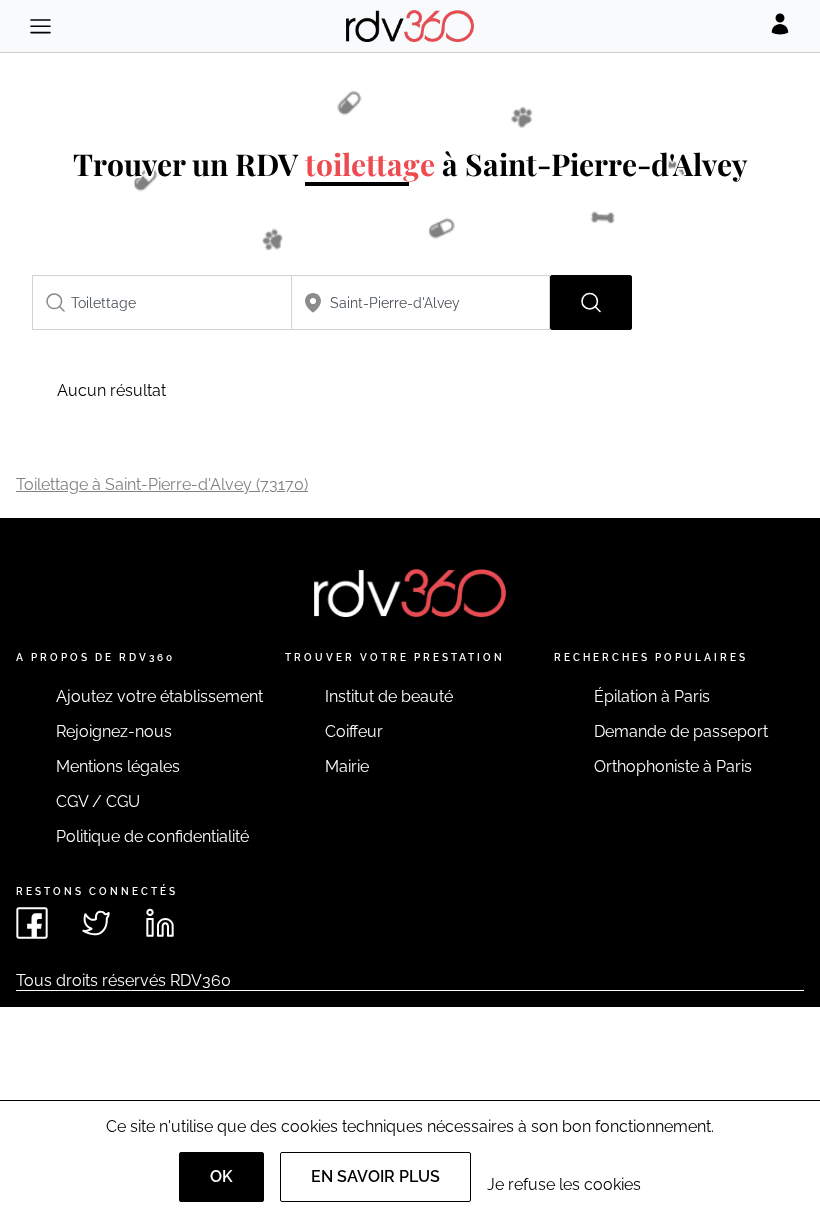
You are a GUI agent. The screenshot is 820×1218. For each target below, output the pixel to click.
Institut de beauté (389, 696)
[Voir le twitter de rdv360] (96, 923)
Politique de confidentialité (152, 836)
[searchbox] (162, 302)
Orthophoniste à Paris (673, 766)
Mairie (347, 766)
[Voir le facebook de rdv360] (32, 923)
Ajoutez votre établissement (159, 696)
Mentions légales (118, 766)
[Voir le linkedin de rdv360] (160, 923)
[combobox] (162, 302)
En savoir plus (375, 1176)
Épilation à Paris (652, 696)
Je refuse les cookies (564, 1184)
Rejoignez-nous (114, 731)
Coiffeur (354, 731)
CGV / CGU (98, 801)
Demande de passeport (681, 731)
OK (221, 1176)
